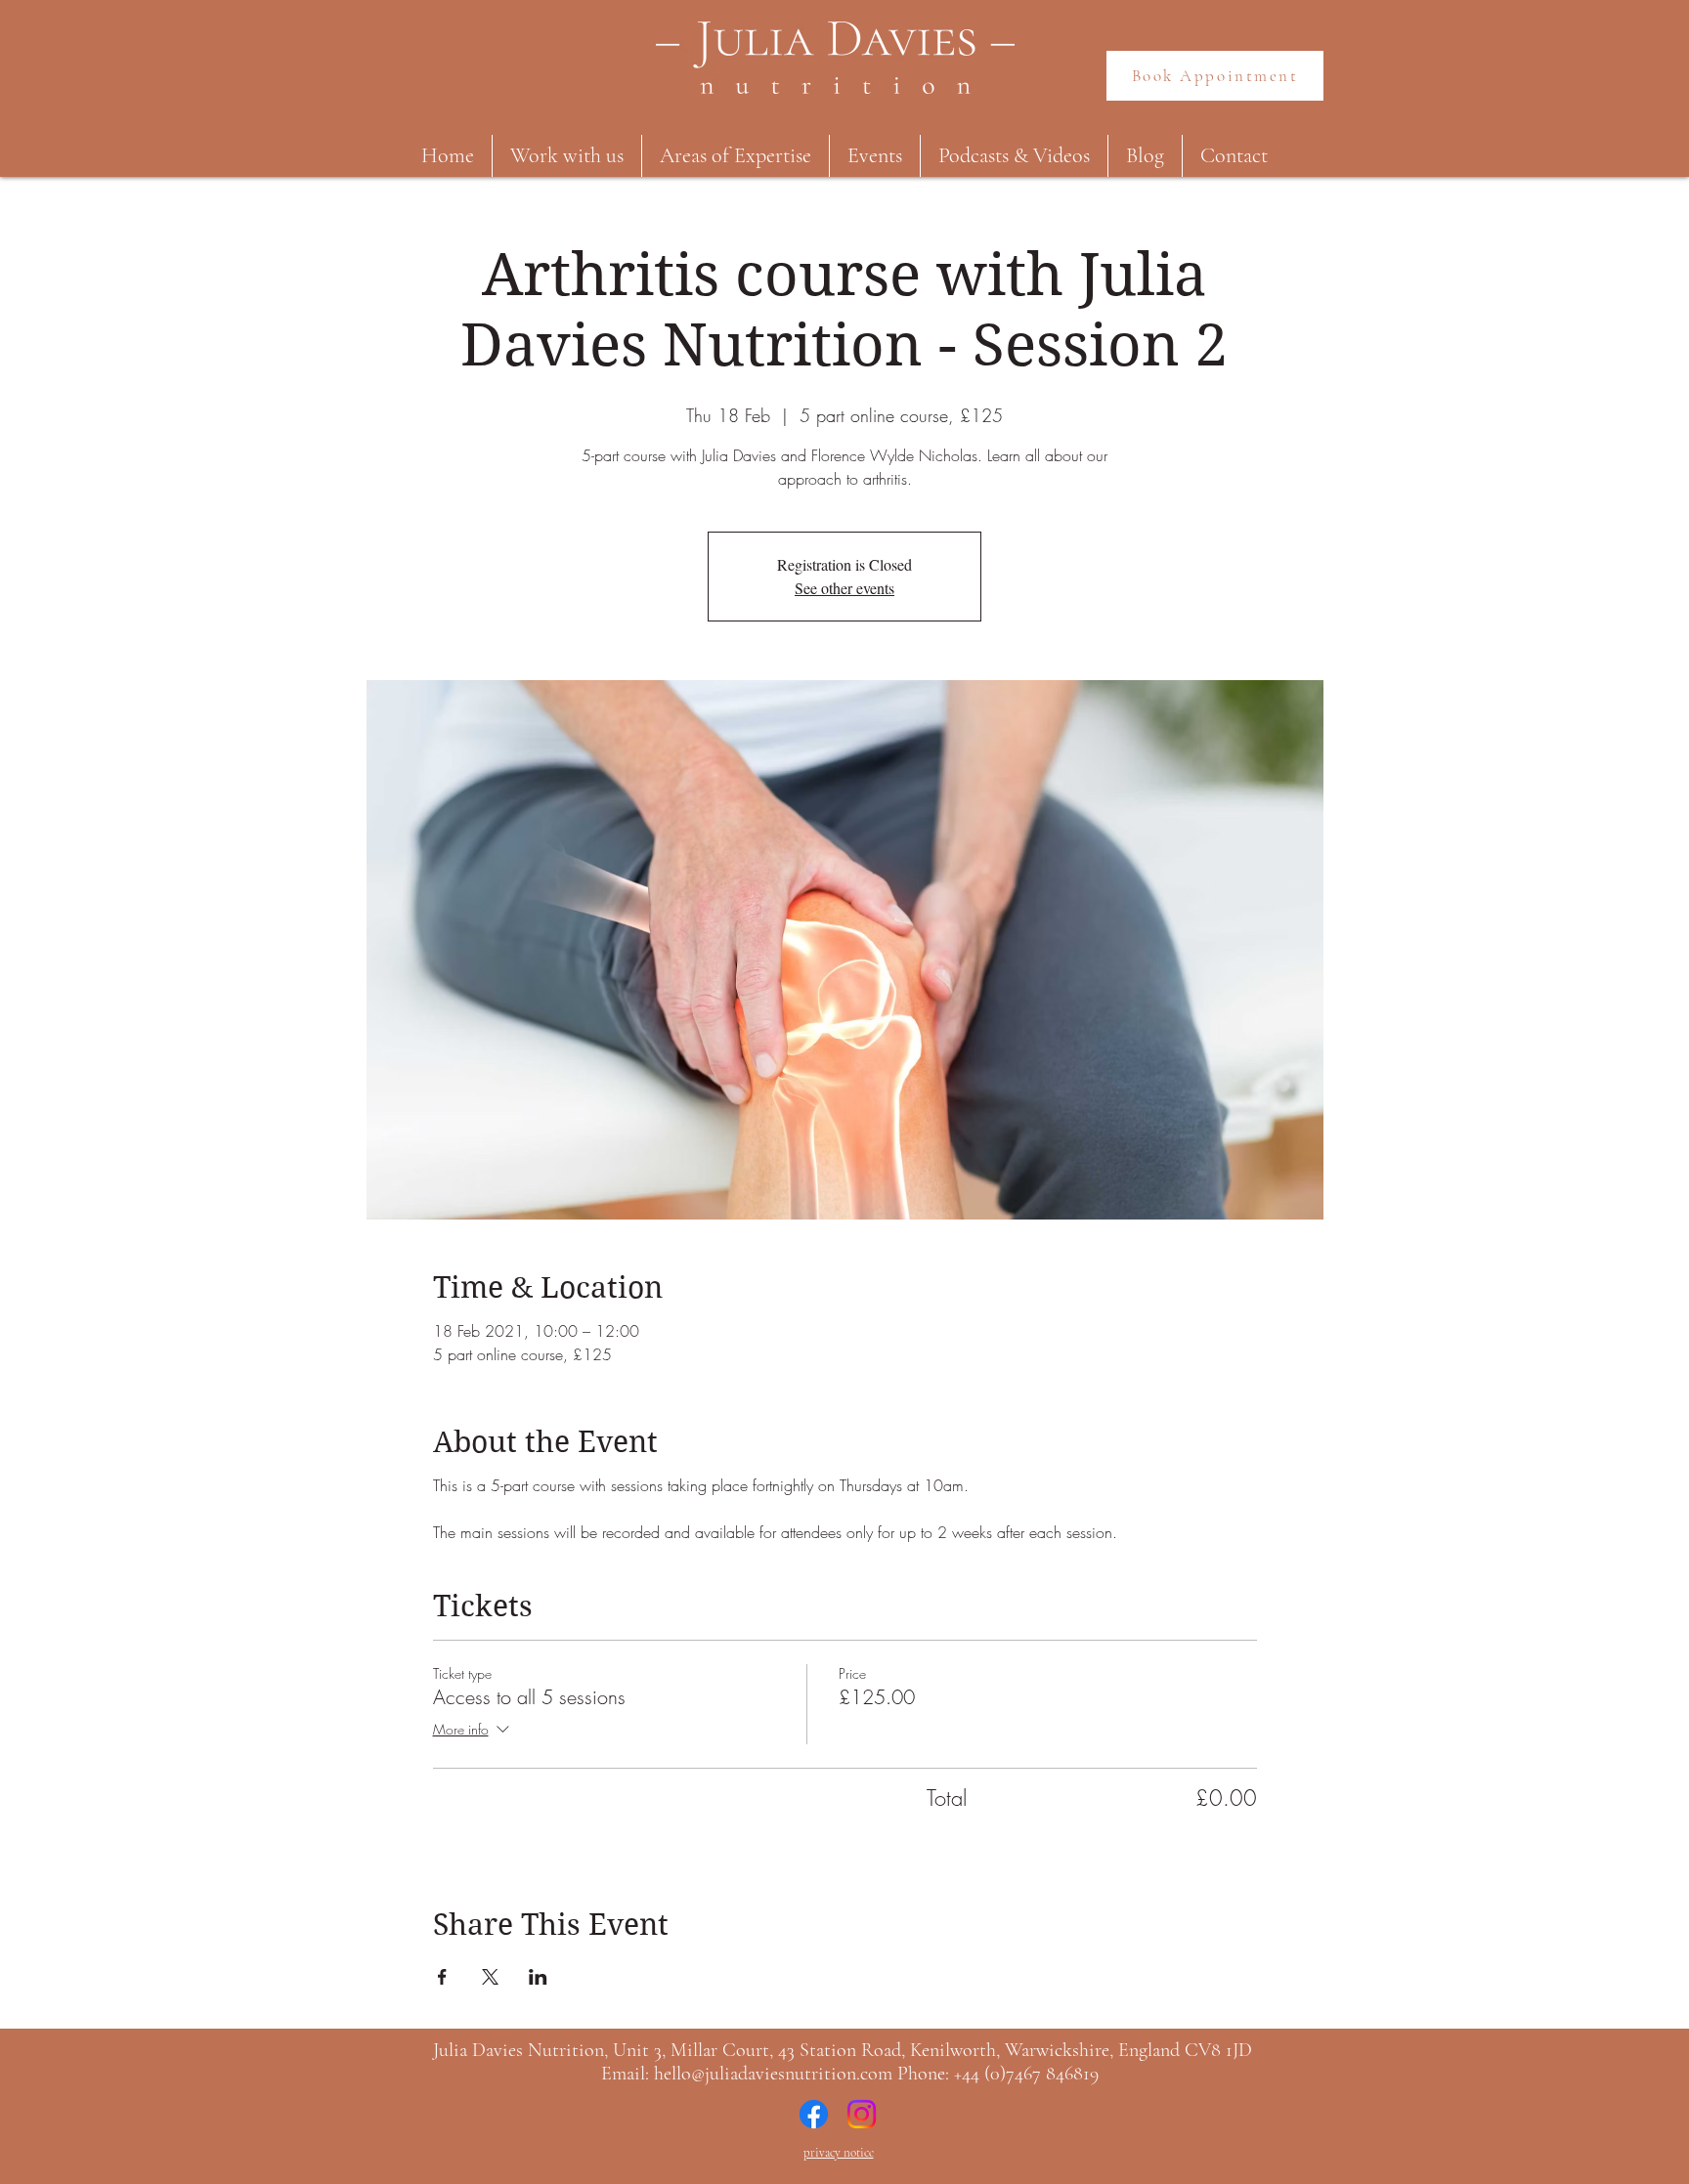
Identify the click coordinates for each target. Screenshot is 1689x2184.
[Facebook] (814, 2114)
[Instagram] (862, 2114)
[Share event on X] (490, 1977)
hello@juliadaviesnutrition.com (773, 2074)
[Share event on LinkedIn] (538, 1977)
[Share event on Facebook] (442, 1977)
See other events (844, 588)
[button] (567, 156)
